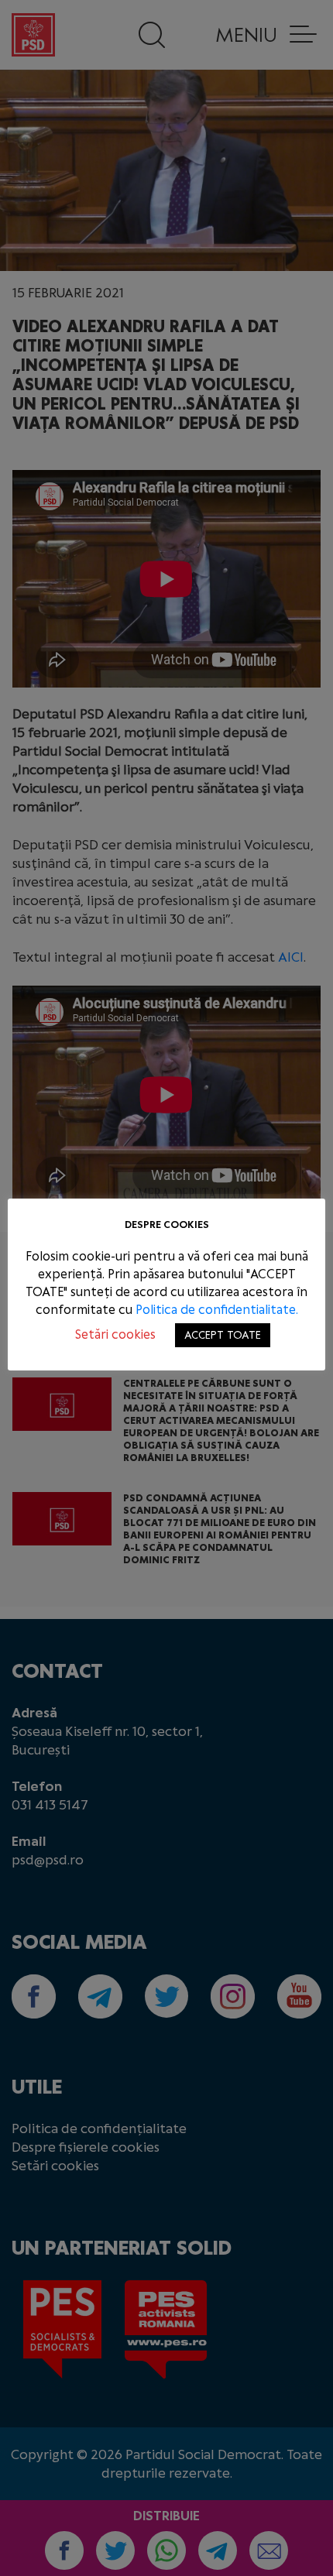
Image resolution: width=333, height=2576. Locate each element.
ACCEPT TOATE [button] (223, 1335)
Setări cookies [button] (115, 1334)
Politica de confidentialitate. (217, 1310)
